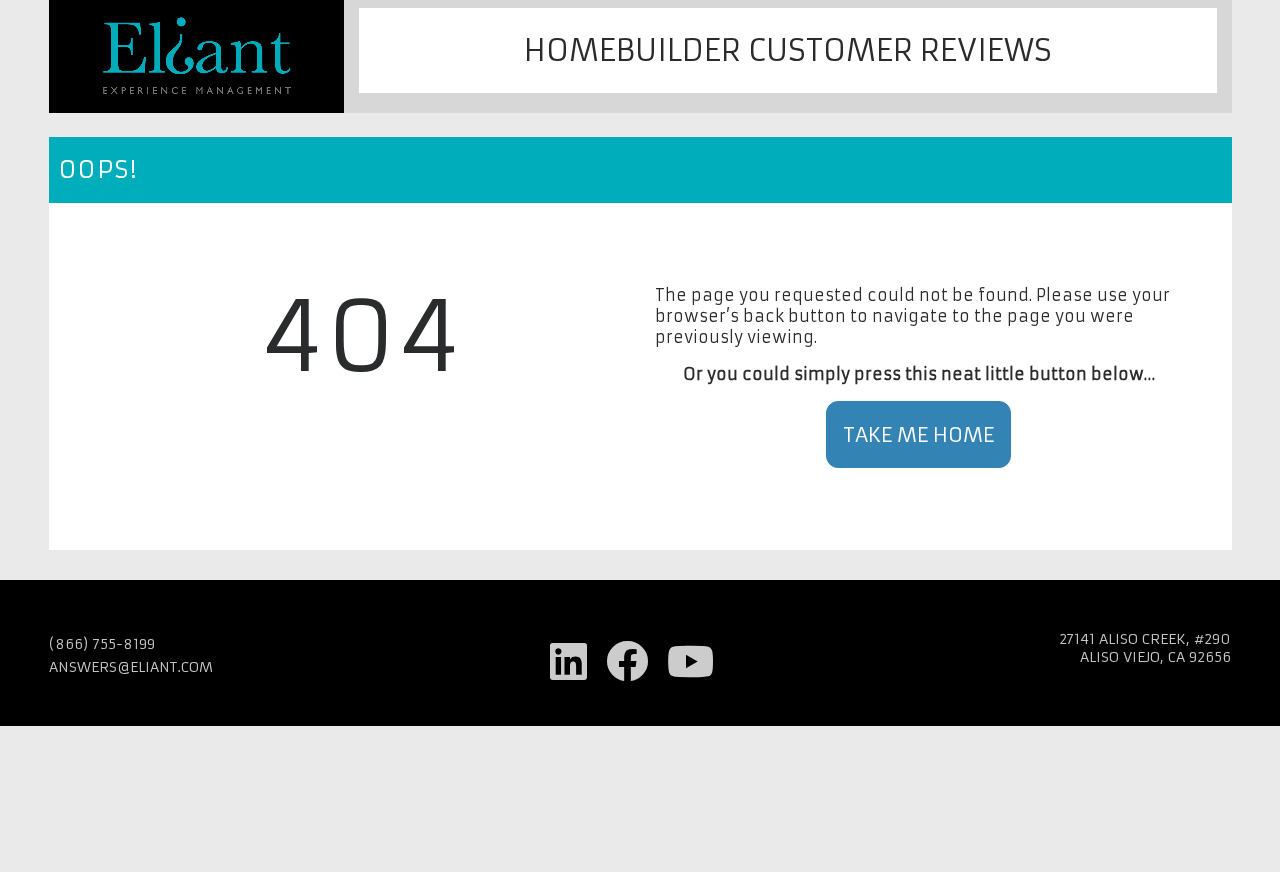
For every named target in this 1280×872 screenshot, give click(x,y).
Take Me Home (918, 434)
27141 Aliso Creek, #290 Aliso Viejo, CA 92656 (1145, 648)
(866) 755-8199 (102, 644)
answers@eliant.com (131, 667)
